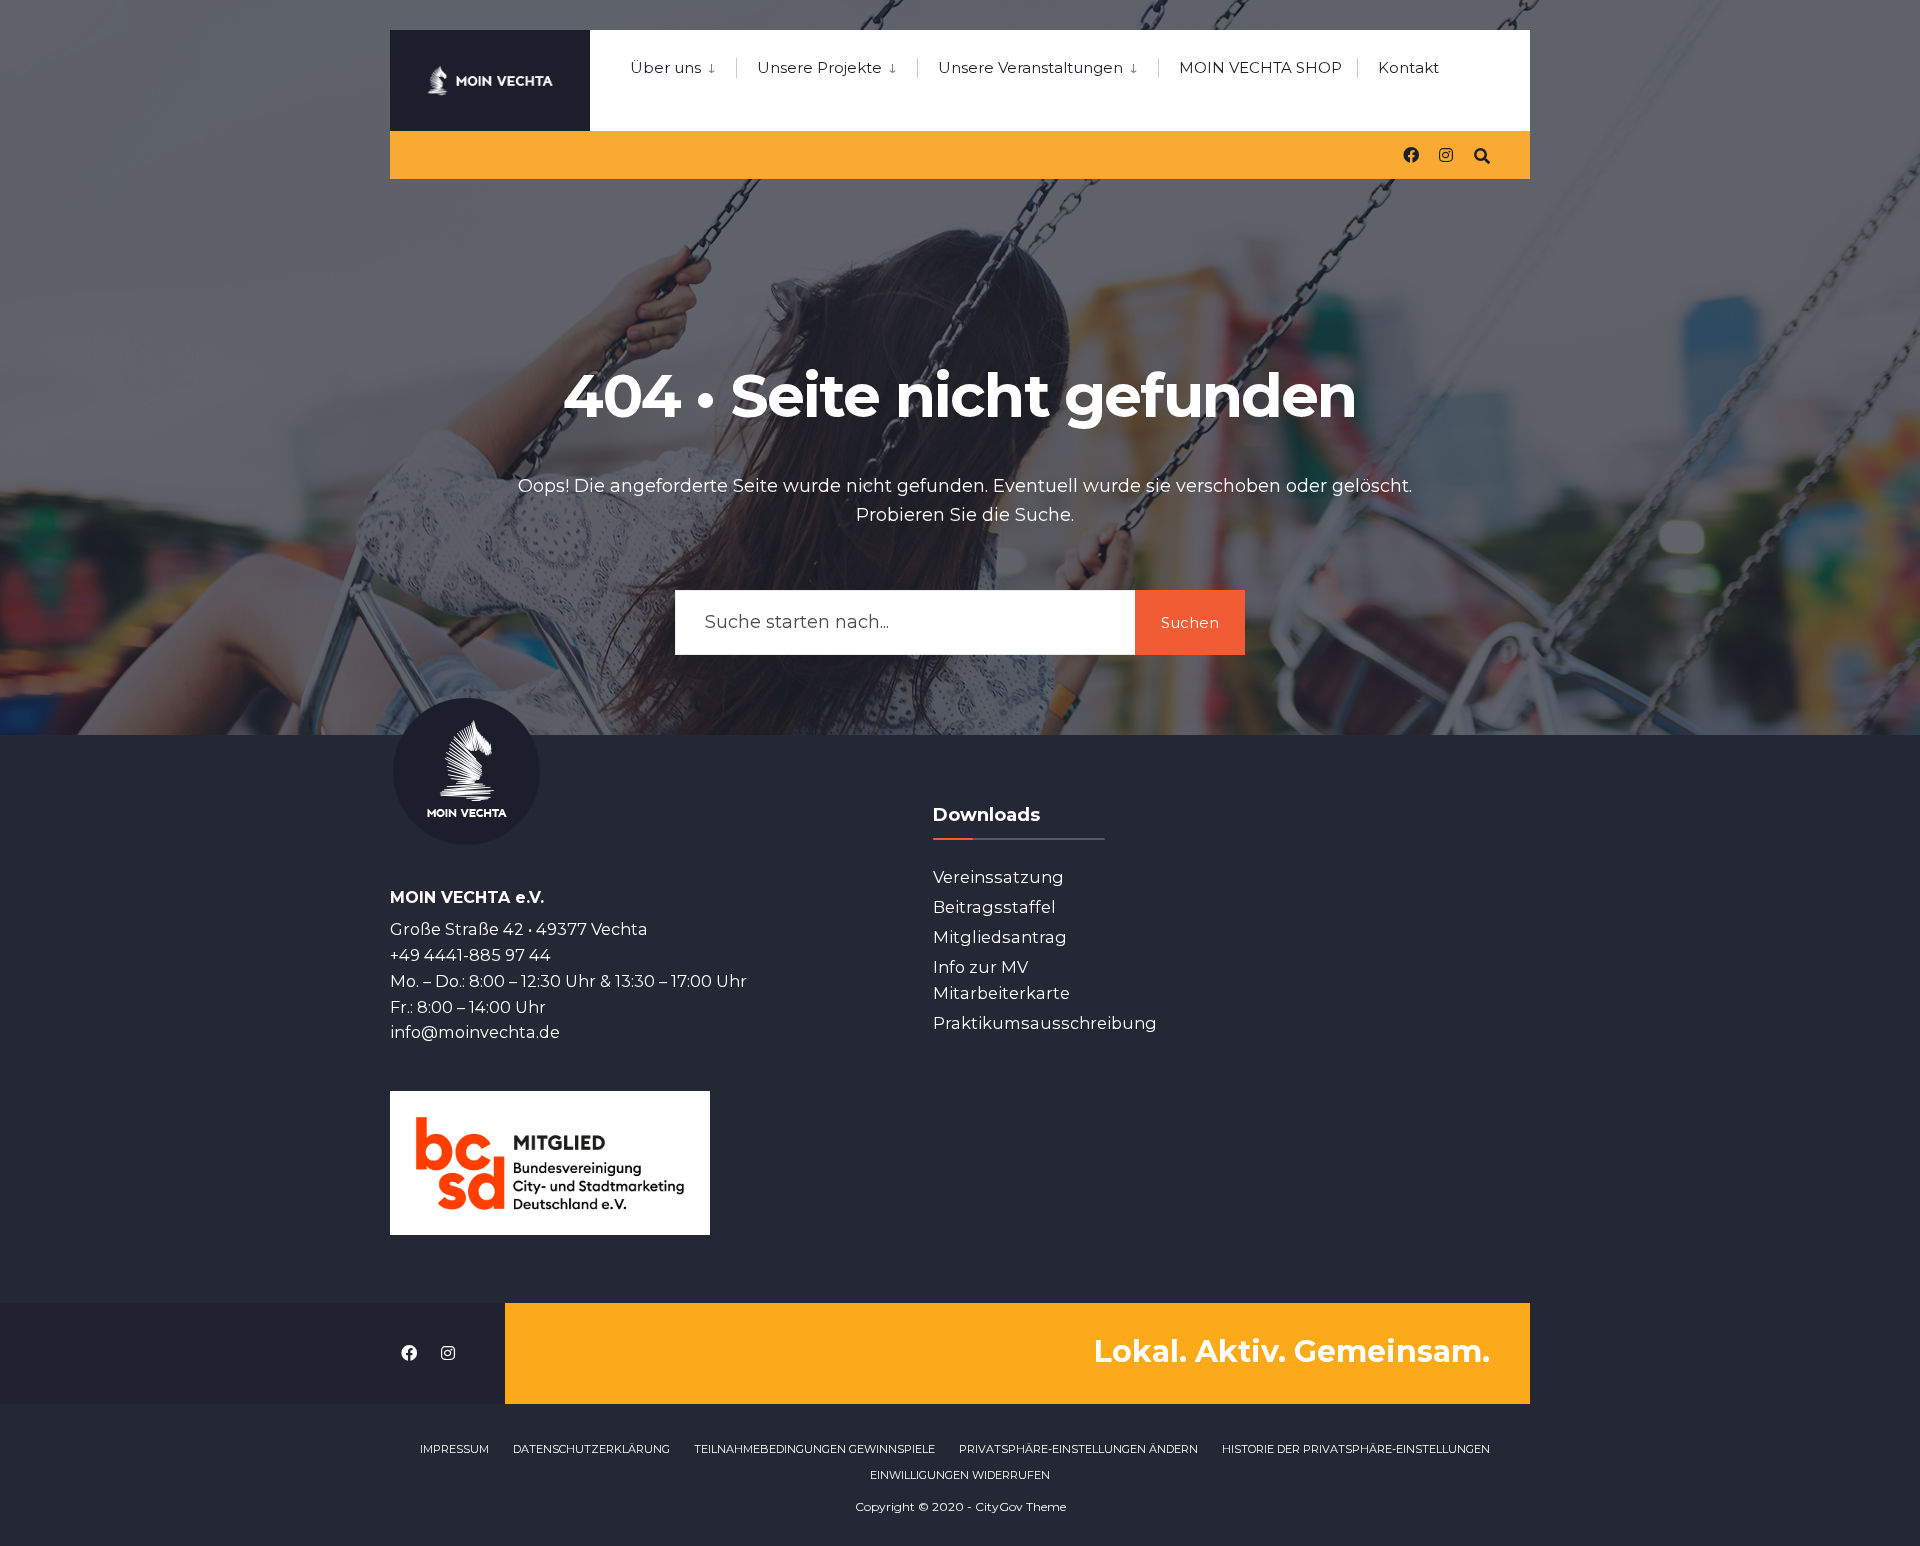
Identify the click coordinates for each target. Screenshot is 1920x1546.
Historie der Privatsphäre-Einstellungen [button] (1356, 1449)
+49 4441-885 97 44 (470, 955)
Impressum (454, 1449)
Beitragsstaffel (994, 907)
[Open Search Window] (1482, 154)
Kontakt (1408, 67)
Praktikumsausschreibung (1045, 1023)
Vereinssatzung (998, 877)
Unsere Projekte (819, 67)
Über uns (665, 67)
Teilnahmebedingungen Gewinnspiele (814, 1449)
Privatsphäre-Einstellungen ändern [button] (1078, 1449)
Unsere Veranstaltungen (1030, 67)
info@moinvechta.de (475, 1032)
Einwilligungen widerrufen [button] (960, 1475)
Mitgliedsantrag (1000, 937)
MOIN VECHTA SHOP (1260, 67)
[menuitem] (683, 64)
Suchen (1190, 622)
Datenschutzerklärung (591, 1449)
